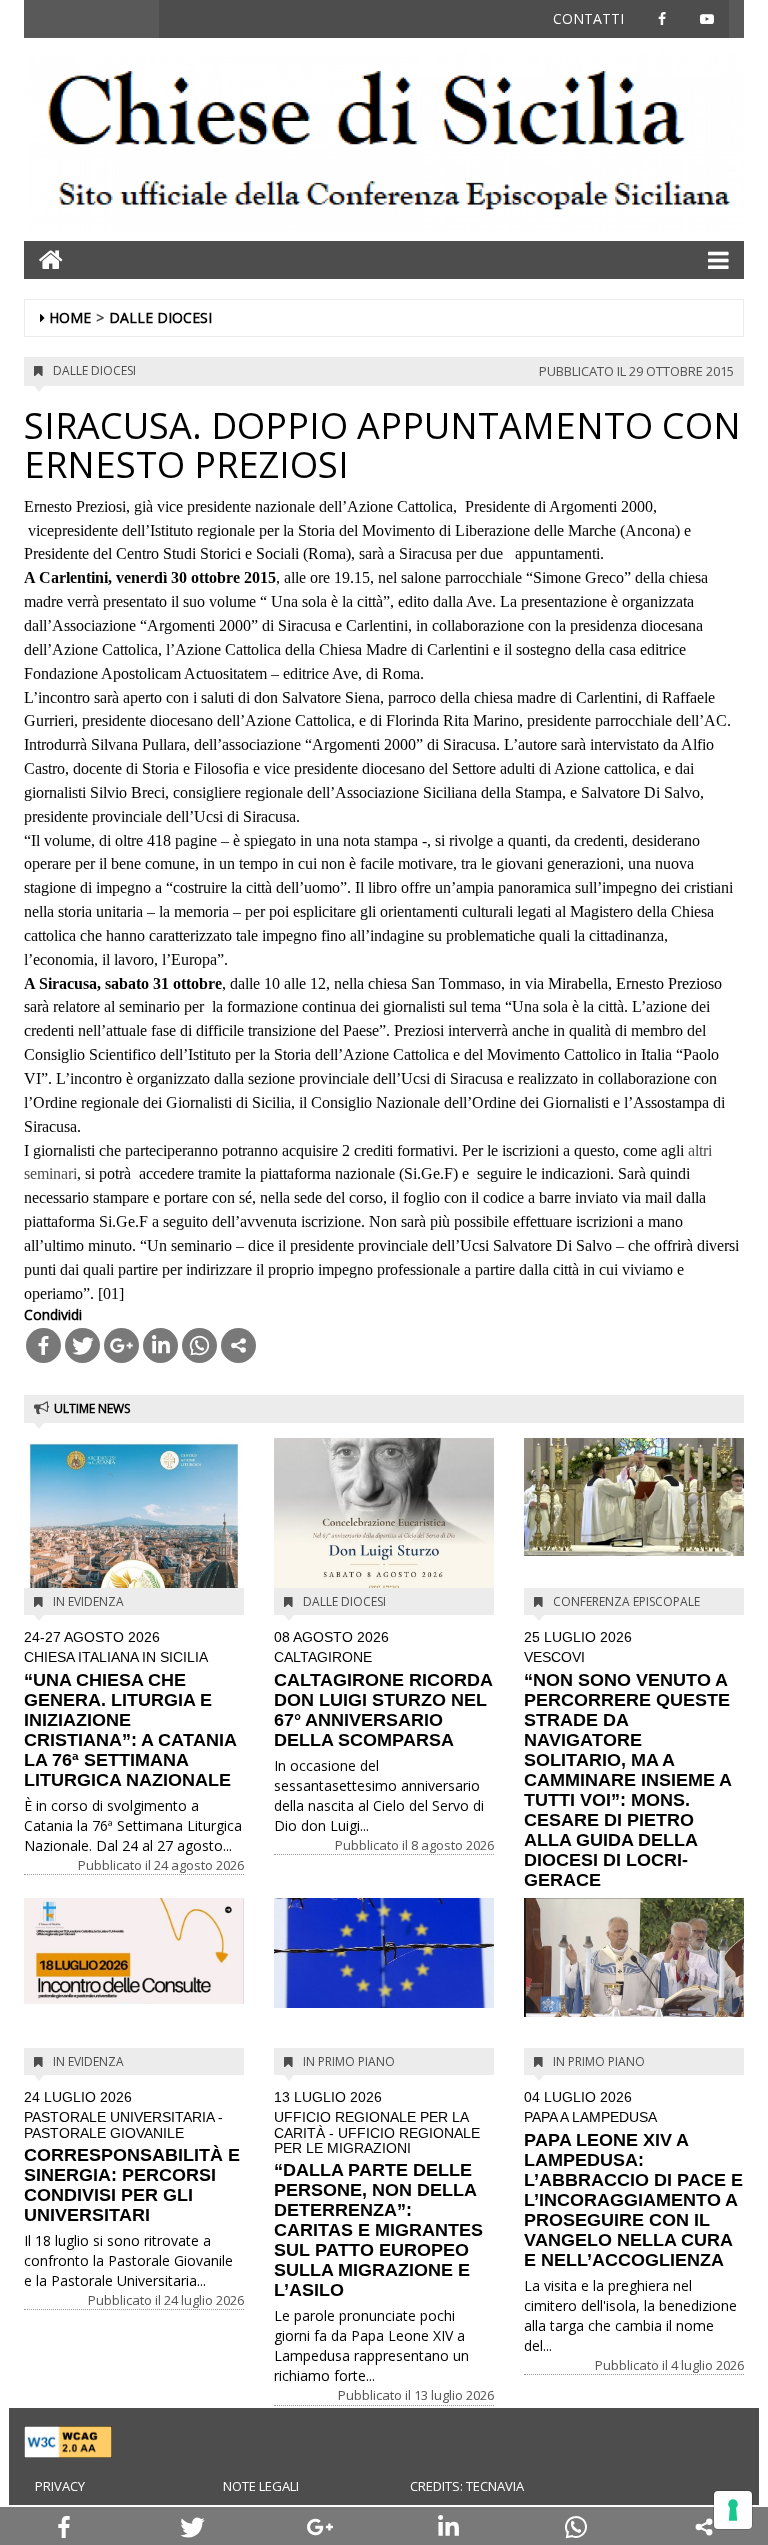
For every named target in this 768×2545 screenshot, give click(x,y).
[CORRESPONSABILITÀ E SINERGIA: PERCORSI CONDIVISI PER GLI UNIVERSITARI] (134, 1951)
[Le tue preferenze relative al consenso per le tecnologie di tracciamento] (733, 2510)
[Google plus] (121, 1345)
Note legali (261, 2486)
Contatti (588, 18)
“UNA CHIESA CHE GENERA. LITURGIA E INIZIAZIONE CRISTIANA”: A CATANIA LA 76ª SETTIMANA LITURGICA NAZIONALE (130, 1710)
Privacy (60, 2486)
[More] (238, 1345)
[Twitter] (82, 1345)
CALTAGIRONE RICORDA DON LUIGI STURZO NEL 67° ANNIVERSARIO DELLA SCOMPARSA (383, 1690)
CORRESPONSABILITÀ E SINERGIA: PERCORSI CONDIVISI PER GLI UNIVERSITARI (132, 2157)
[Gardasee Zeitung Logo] (384, 143)
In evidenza (88, 1601)
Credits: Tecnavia (467, 2486)
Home (70, 317)
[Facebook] (43, 1345)
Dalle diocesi (160, 317)
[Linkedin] (160, 1345)
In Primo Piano (349, 2061)
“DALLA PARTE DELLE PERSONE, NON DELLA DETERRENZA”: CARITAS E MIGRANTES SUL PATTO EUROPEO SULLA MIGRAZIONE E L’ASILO (378, 2195)
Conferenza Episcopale (626, 1601)
